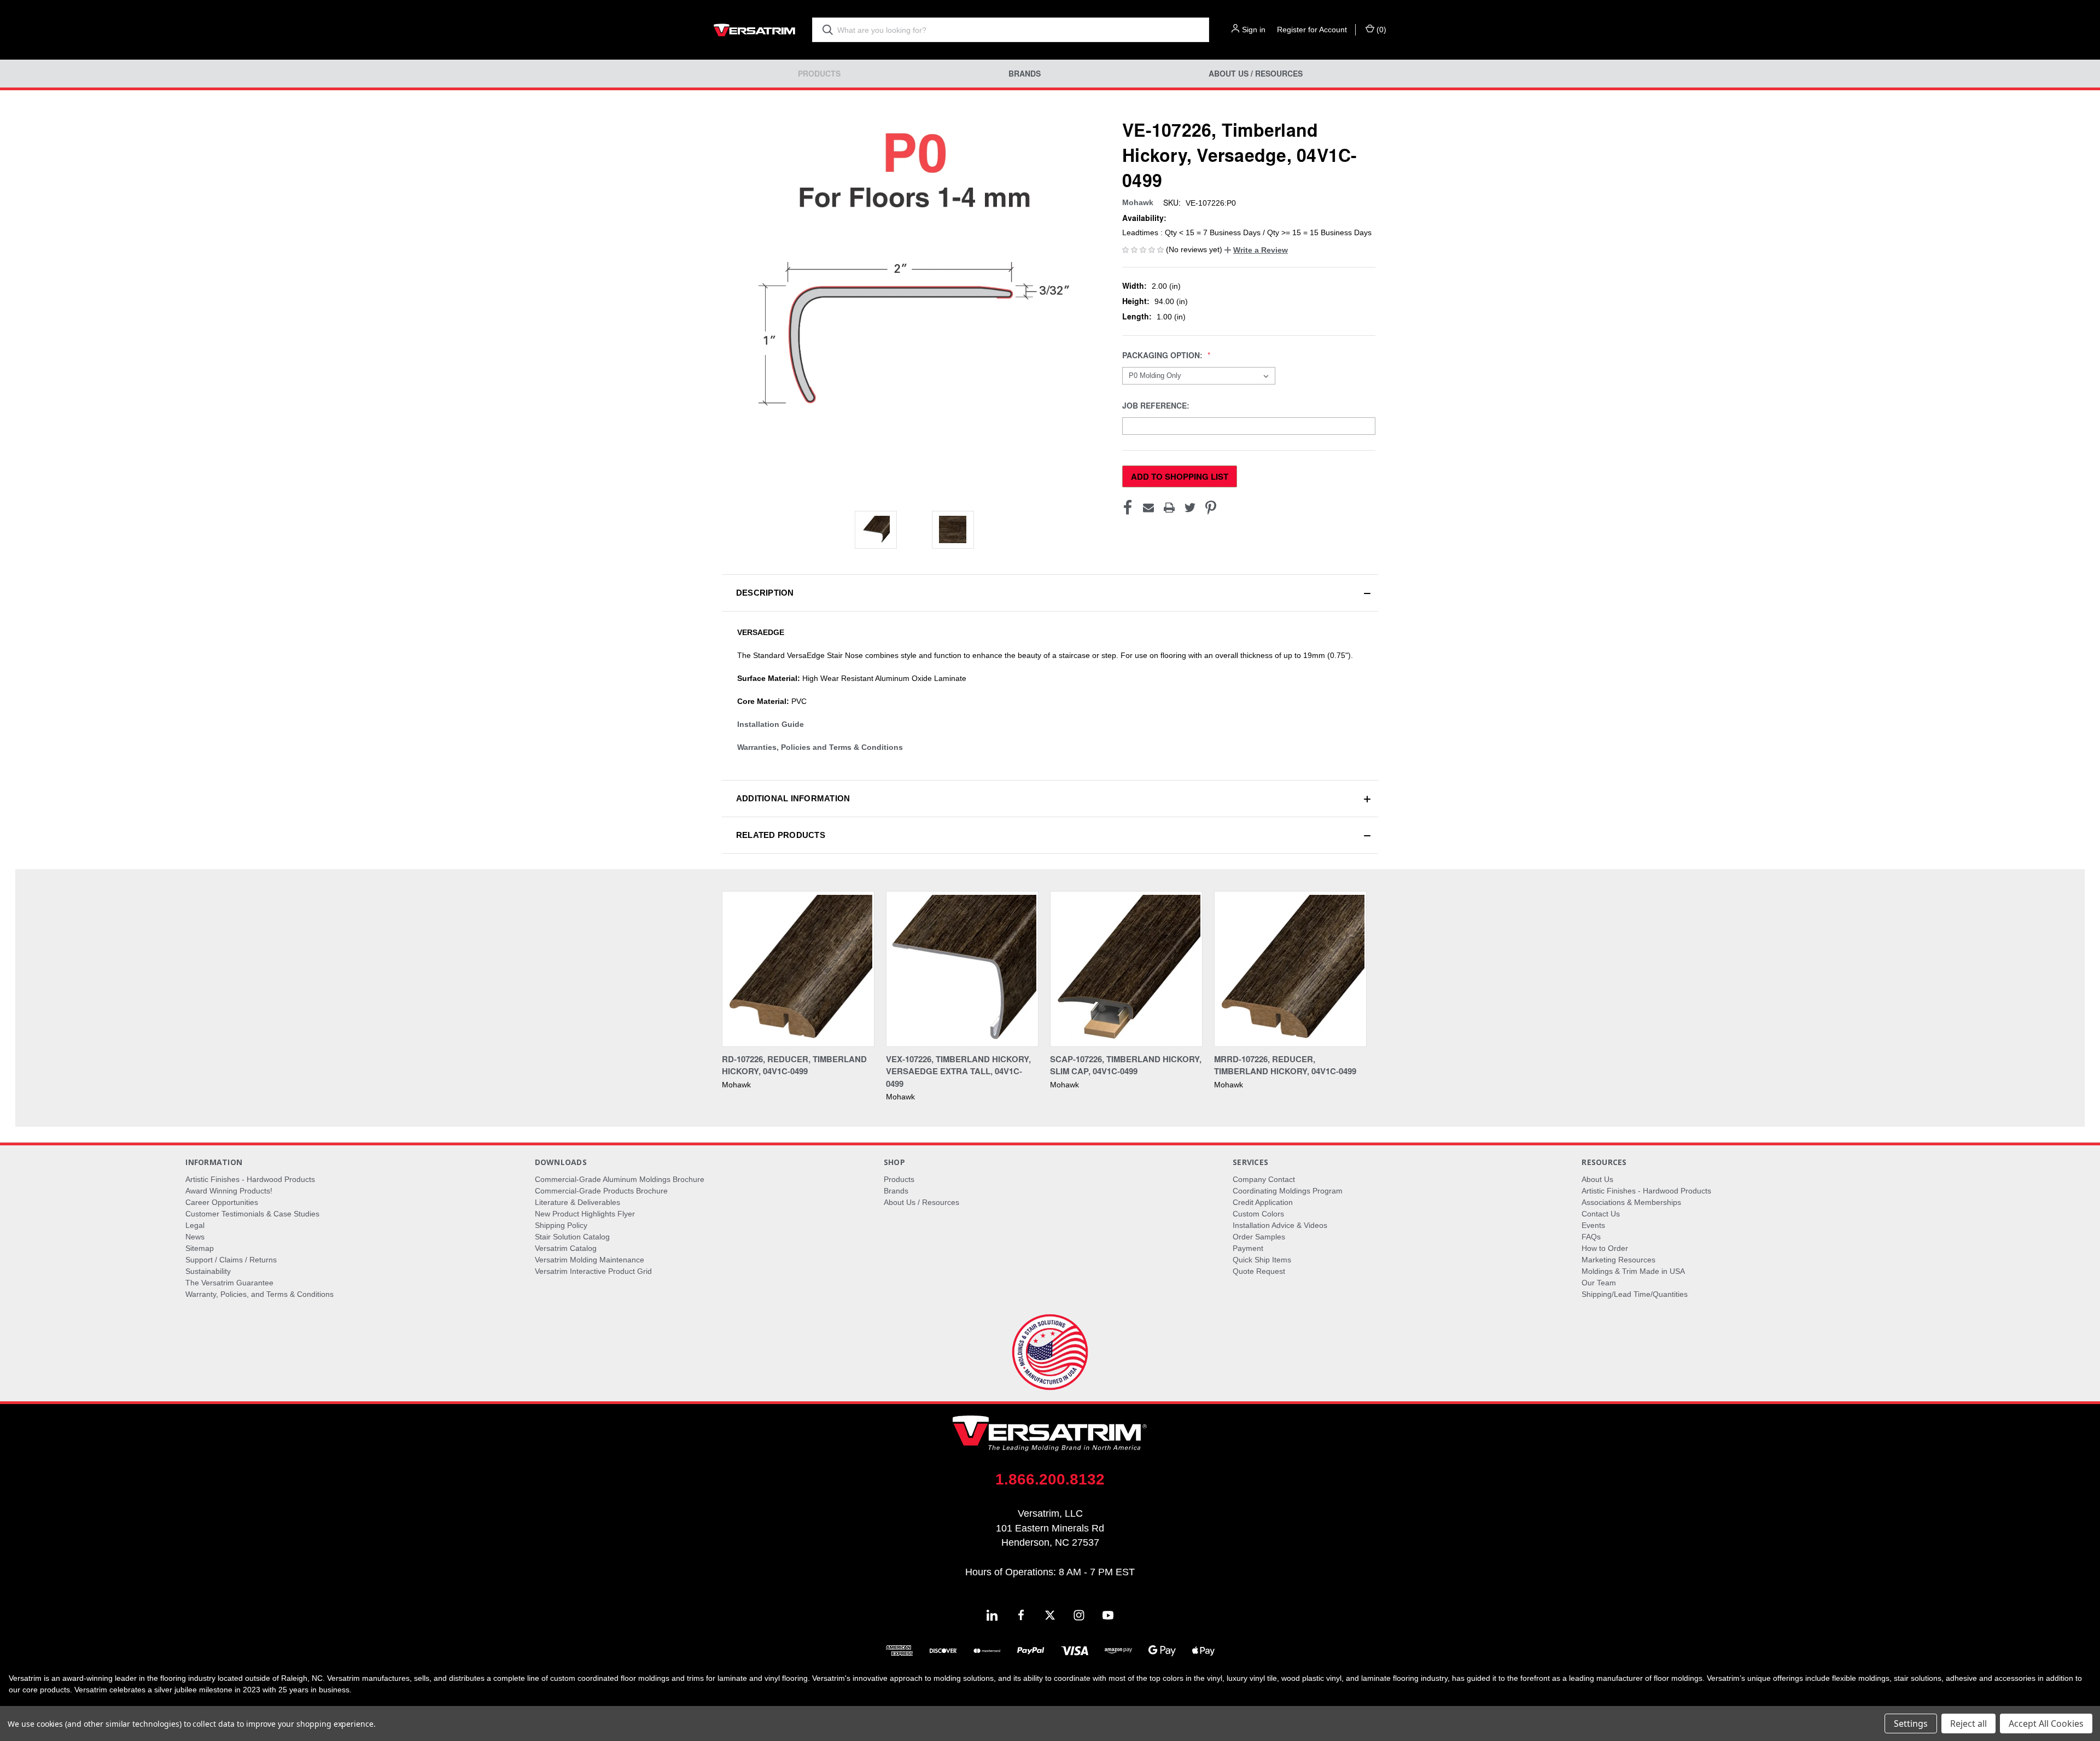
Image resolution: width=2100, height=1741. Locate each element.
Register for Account (1312, 30)
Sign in (1254, 30)
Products (819, 74)
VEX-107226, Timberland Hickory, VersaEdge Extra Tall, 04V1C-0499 (958, 1071)
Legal (195, 1225)
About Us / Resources (1256, 74)
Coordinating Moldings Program (1288, 1191)
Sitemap (200, 1248)
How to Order (1605, 1248)
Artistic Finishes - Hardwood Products (250, 1179)
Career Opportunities (222, 1202)
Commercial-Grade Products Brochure (601, 1191)
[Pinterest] (1211, 508)
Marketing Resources (1618, 1260)
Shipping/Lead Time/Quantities (1635, 1294)
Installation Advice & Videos (1280, 1225)
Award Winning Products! (229, 1191)
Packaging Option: (1163, 355)
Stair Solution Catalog (572, 1237)
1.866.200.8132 (1050, 1479)
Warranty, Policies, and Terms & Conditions (259, 1294)
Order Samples (1259, 1237)
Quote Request (1259, 1271)
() (1380, 30)
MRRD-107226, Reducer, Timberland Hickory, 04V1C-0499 (1285, 1065)
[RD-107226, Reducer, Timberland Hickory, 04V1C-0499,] (798, 969)
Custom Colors (1258, 1214)
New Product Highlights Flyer (585, 1214)
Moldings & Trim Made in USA (1633, 1271)
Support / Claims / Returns (231, 1260)
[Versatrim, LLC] (755, 30)
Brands (1025, 74)
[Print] (1169, 508)
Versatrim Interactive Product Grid (593, 1271)
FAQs (1591, 1237)
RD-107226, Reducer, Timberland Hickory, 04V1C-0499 (794, 1065)
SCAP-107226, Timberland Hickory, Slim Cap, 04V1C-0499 (1126, 1065)
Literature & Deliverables (577, 1202)
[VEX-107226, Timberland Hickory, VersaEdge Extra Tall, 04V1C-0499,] (962, 969)
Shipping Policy (561, 1225)
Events (1593, 1225)
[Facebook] (1128, 508)
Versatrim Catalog (566, 1248)
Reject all (1968, 1723)
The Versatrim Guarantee (229, 1283)
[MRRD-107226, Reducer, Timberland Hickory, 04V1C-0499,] (1290, 969)
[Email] (1148, 508)
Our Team (1599, 1283)
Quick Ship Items (1262, 1260)
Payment (1248, 1248)
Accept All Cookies (2046, 1723)
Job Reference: (1157, 406)
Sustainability (208, 1271)
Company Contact (1264, 1179)
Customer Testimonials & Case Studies (252, 1214)
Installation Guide (771, 724)
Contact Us (1601, 1214)
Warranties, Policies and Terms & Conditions (820, 747)
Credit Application (1263, 1202)
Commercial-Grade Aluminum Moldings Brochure (620, 1179)
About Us (1597, 1179)
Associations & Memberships (1631, 1202)
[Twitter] (1190, 508)
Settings (1911, 1723)
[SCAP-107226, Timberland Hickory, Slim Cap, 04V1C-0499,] (1126, 969)
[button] (1256, 250)
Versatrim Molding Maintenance (590, 1260)
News (195, 1237)
